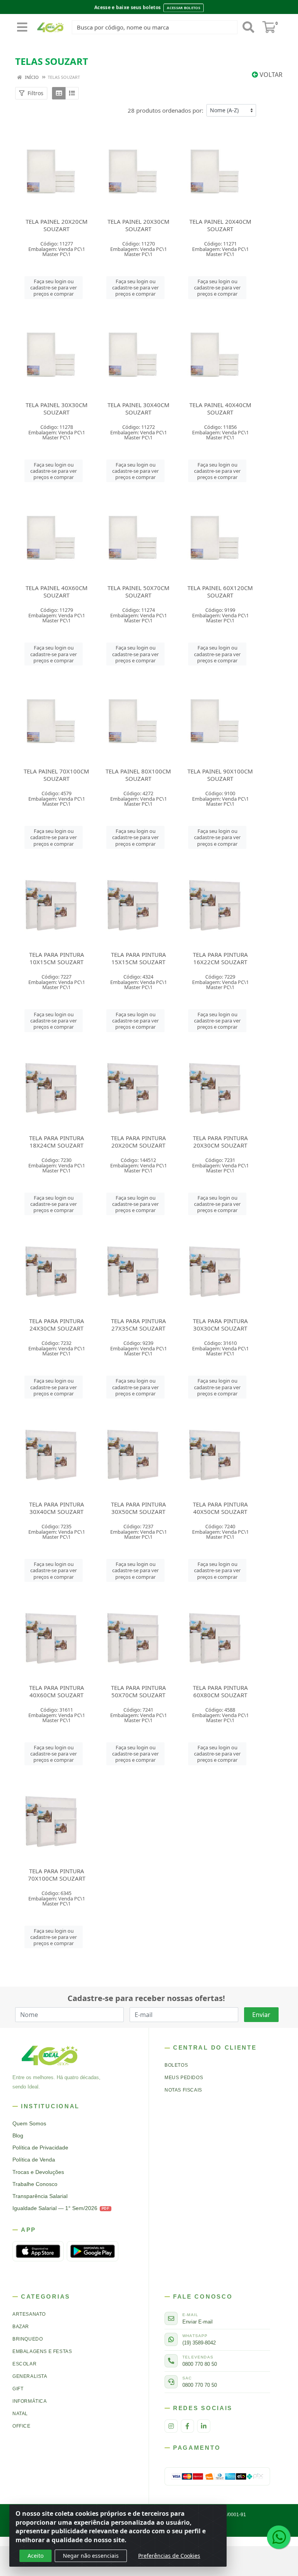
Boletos (176, 2065)
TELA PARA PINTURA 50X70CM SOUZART (139, 1691)
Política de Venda (34, 2160)
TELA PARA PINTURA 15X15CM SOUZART (139, 958)
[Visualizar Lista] (72, 93)
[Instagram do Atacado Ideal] (171, 2426)
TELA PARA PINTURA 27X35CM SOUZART (139, 1325)
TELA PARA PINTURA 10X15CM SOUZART (57, 958)
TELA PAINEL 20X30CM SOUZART (139, 225)
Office (22, 2426)
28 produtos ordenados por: (165, 110)
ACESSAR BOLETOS (184, 8)
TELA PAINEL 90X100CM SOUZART (220, 775)
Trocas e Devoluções (38, 2172)
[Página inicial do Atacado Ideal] (50, 2055)
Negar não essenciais (91, 2556)
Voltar (270, 75)
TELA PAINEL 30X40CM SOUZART (139, 408)
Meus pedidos (184, 2078)
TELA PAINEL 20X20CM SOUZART (57, 225)
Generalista (30, 2376)
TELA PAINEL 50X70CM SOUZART (139, 591)
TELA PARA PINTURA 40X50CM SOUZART (220, 1508)
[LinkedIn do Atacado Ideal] (204, 2426)
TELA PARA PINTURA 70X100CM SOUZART (57, 1875)
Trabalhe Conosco (35, 2184)
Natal (20, 2414)
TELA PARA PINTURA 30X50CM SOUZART (139, 1508)
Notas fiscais (183, 2090)
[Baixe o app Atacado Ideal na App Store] (38, 2251)
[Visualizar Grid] (59, 93)
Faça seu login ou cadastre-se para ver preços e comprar (54, 288)
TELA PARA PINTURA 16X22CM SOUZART (220, 958)
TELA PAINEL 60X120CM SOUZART (220, 591)
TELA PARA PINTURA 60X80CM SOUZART (220, 1691)
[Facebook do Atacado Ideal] (187, 2426)
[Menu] (22, 27)
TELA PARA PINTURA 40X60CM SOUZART (57, 1691)
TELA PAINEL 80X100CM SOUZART (138, 775)
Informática (30, 2401)
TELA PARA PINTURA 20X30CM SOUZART (220, 1142)
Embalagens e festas (42, 2351)
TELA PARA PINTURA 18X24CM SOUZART (57, 1142)
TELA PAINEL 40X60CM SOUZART (57, 591)
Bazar (21, 2327)
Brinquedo (28, 2339)
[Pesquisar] (248, 27)
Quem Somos (29, 2124)
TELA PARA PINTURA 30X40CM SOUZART (57, 1508)
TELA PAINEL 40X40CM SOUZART (220, 408)
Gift (18, 2389)
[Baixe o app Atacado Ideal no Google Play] (92, 2251)
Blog (18, 2136)
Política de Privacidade (40, 2148)
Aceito (36, 2556)
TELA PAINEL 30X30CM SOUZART (57, 408)
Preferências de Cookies (169, 2556)
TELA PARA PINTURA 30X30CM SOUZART (220, 1325)
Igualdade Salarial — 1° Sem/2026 (61, 2208)
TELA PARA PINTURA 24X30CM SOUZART (57, 1325)
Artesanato (29, 2314)
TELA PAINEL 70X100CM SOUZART (56, 775)
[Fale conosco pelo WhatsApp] (279, 2537)
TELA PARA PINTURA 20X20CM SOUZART (139, 1142)
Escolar (24, 2364)
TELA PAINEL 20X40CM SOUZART (220, 225)
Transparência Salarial (40, 2196)
